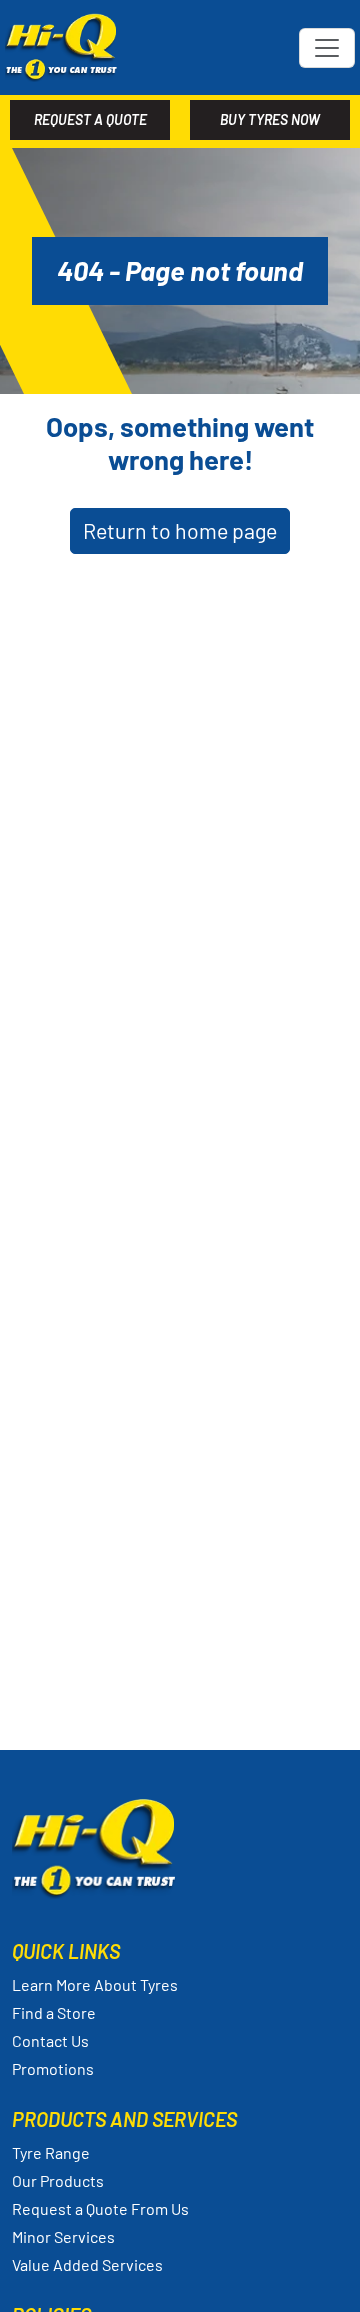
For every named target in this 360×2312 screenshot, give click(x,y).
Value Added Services (87, 2264)
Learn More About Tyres (95, 1984)
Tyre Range (51, 2152)
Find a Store (54, 2012)
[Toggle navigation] (327, 48)
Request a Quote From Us (100, 2208)
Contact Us (50, 2040)
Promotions (53, 2068)
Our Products (58, 2180)
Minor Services (63, 2236)
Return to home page (180, 530)
